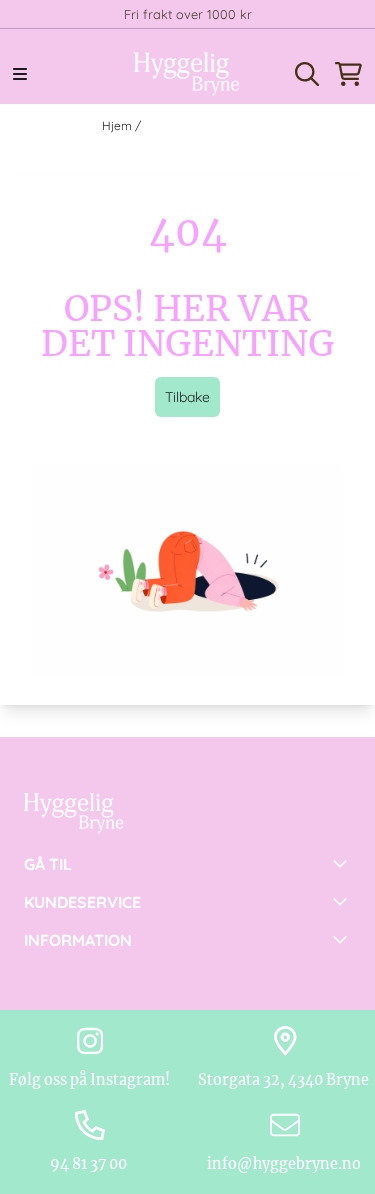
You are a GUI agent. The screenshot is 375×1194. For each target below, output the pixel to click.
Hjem (118, 125)
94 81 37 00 (90, 1164)
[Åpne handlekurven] (348, 74)
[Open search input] (307, 74)
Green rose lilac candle (209, 125)
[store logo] (187, 74)
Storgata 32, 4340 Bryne (285, 1080)
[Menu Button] (20, 74)
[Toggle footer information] (343, 863)
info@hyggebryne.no (285, 1164)
